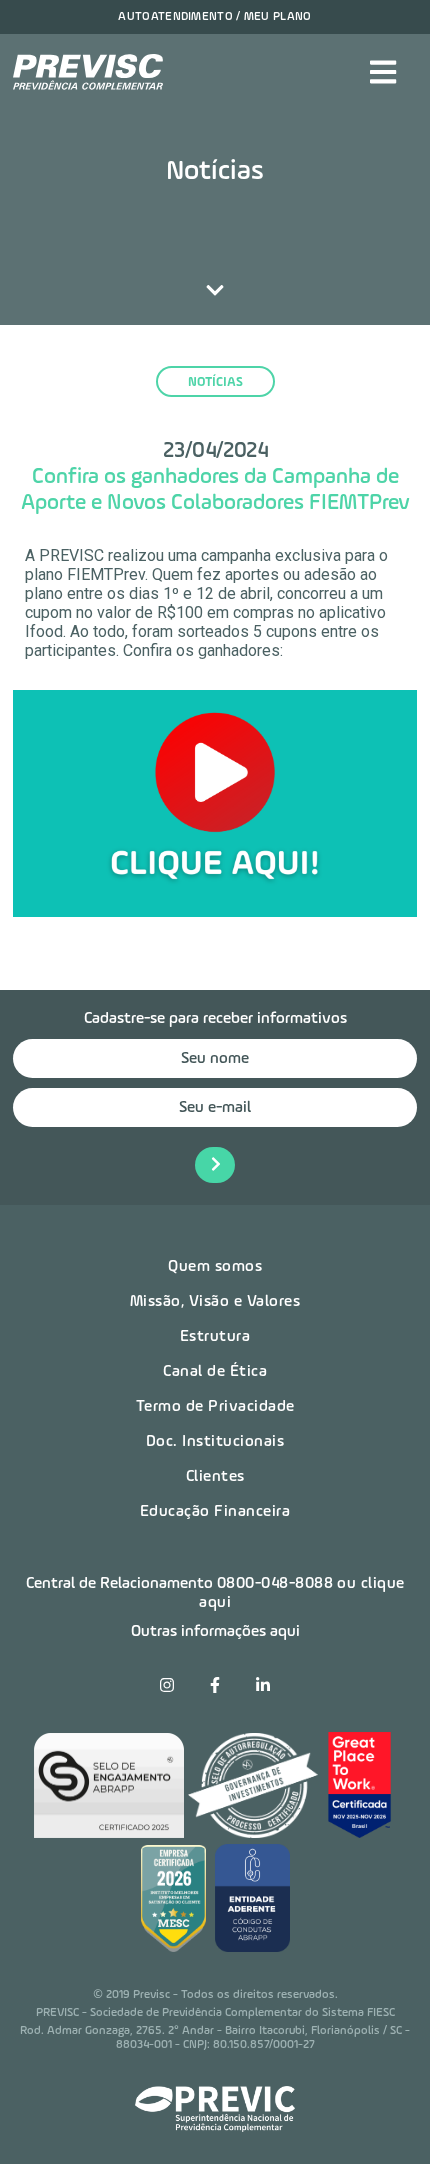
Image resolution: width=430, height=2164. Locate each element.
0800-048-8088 (275, 1584)
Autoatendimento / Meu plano (214, 17)
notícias (215, 382)
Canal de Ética (215, 1372)
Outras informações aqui (215, 1632)
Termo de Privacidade (215, 1407)
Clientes (215, 1477)
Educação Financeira (215, 1512)
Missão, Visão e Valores (215, 1302)
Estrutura (215, 1337)
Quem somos (215, 1267)
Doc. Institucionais (215, 1442)
